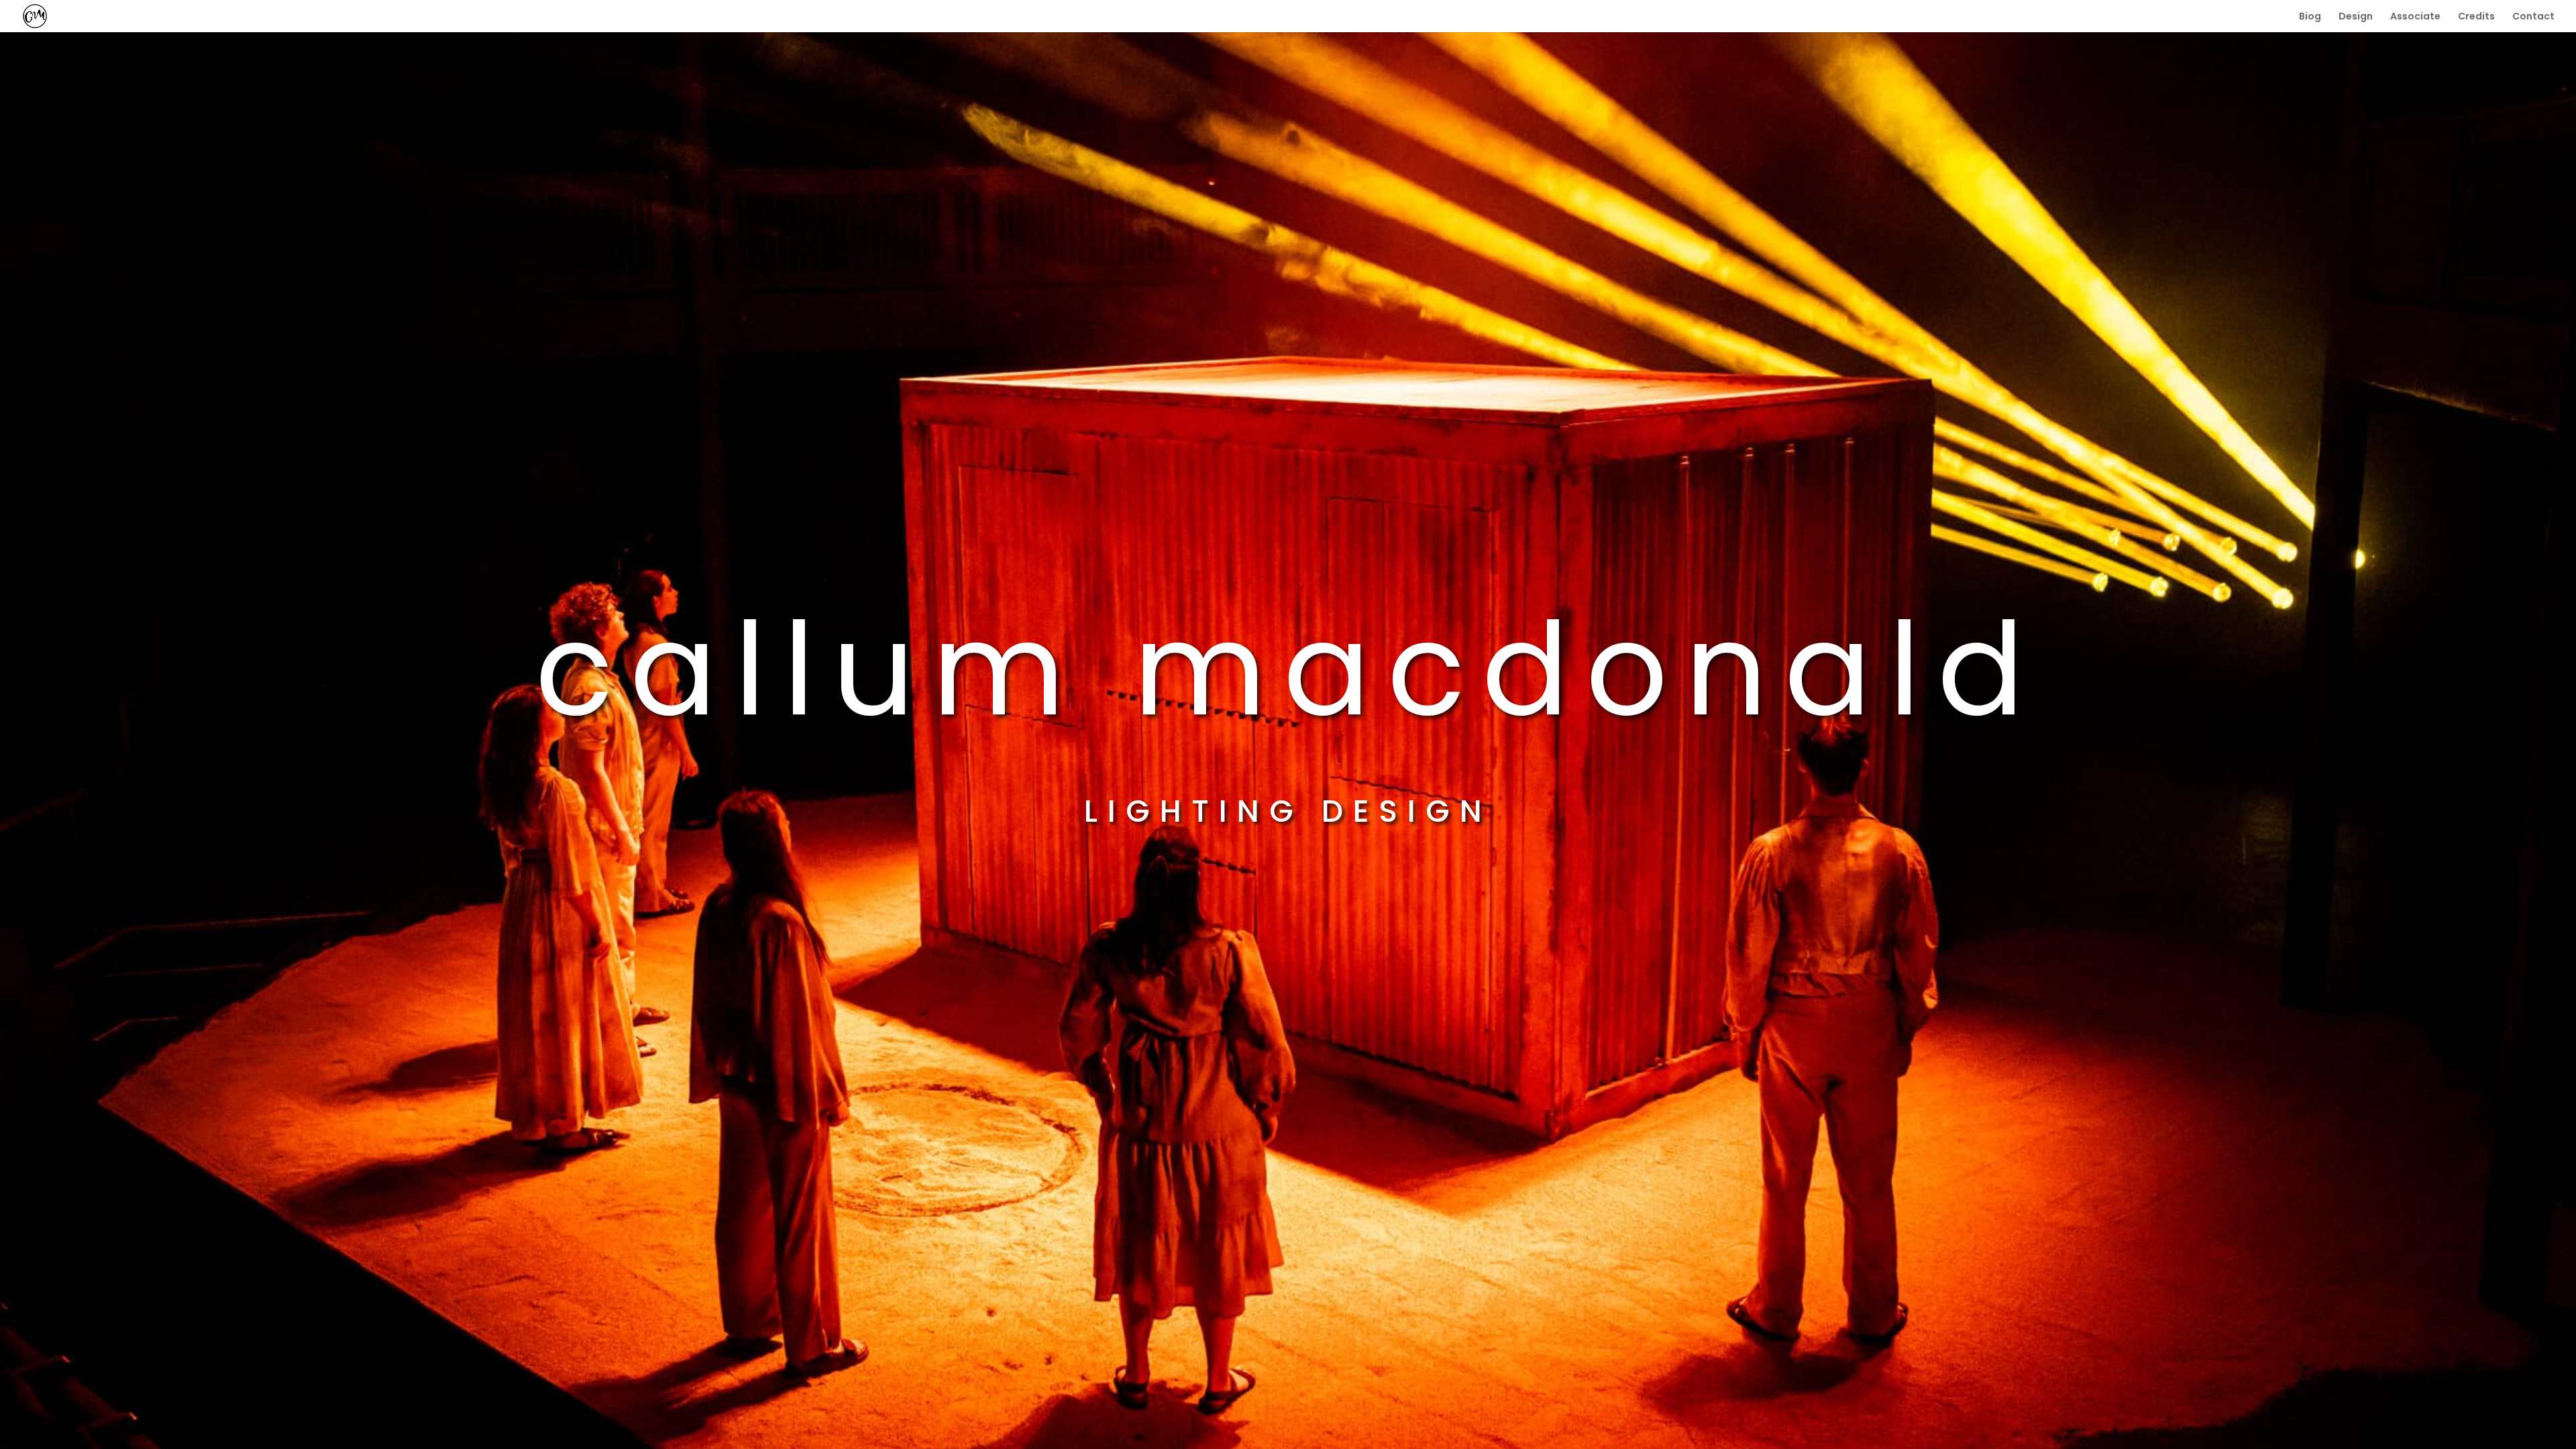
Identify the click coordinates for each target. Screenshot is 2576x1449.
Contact (2533, 17)
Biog (2310, 17)
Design (2356, 17)
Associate (2415, 17)
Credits (2476, 17)
